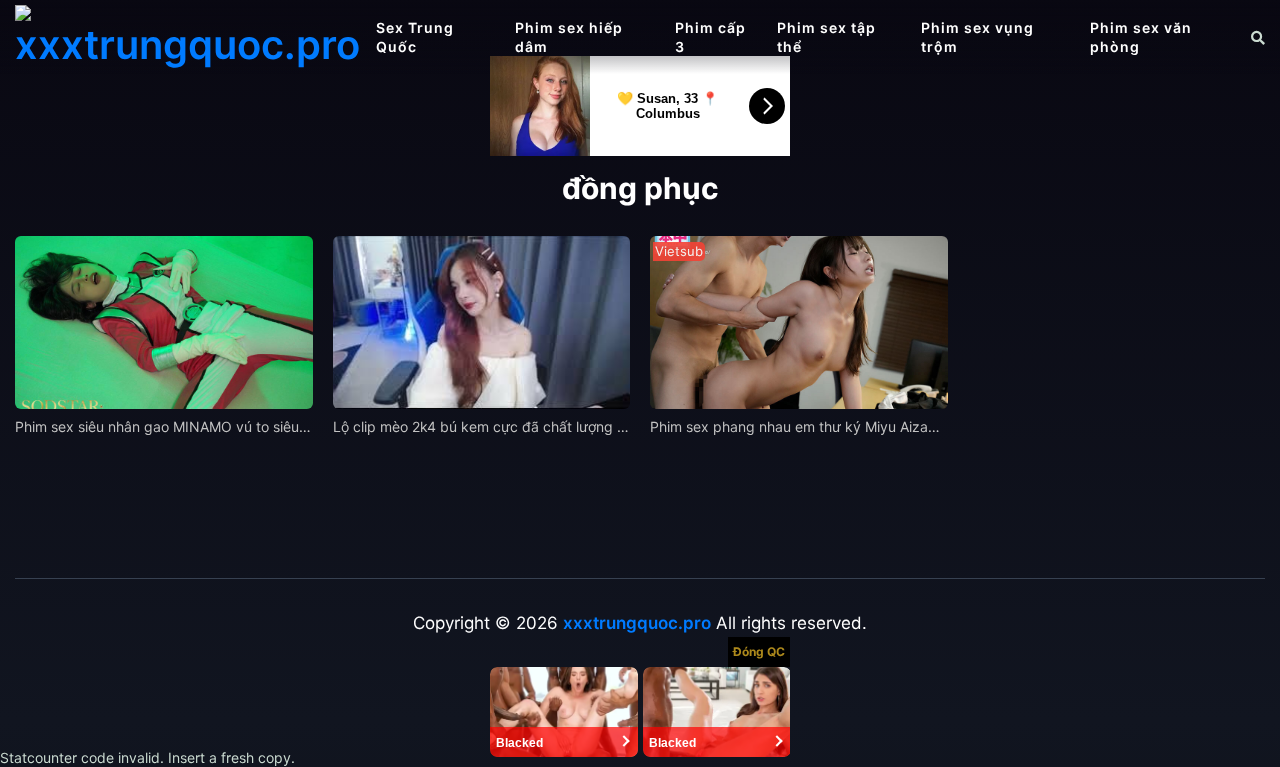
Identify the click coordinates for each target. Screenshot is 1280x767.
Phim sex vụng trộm (977, 37)
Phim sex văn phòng (1141, 37)
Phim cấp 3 (710, 37)
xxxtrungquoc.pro (637, 623)
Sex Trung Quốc (415, 37)
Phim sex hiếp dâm (569, 37)
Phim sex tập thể (826, 37)
